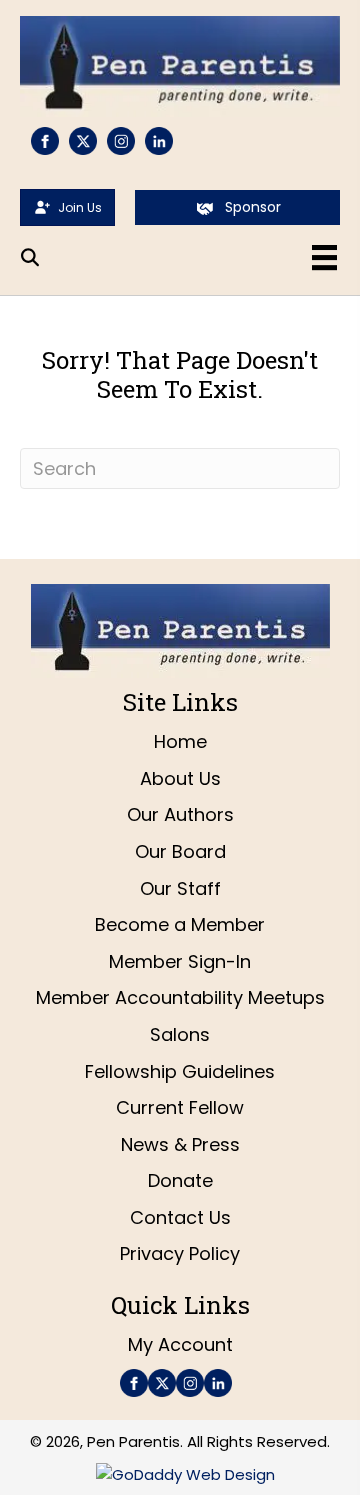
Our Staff (180, 888)
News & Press (180, 1144)
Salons (180, 1034)
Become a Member (180, 924)
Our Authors (180, 814)
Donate (180, 1180)
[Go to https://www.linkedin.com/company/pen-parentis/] (159, 141)
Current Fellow (180, 1107)
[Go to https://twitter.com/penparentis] (83, 141)
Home (180, 741)
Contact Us (180, 1217)
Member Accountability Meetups (180, 997)
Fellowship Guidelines (180, 1071)
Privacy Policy (180, 1253)
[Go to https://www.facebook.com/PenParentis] (45, 141)
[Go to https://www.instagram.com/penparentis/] (121, 141)
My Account (180, 1344)
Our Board (180, 851)
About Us (180, 778)
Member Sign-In (180, 961)
